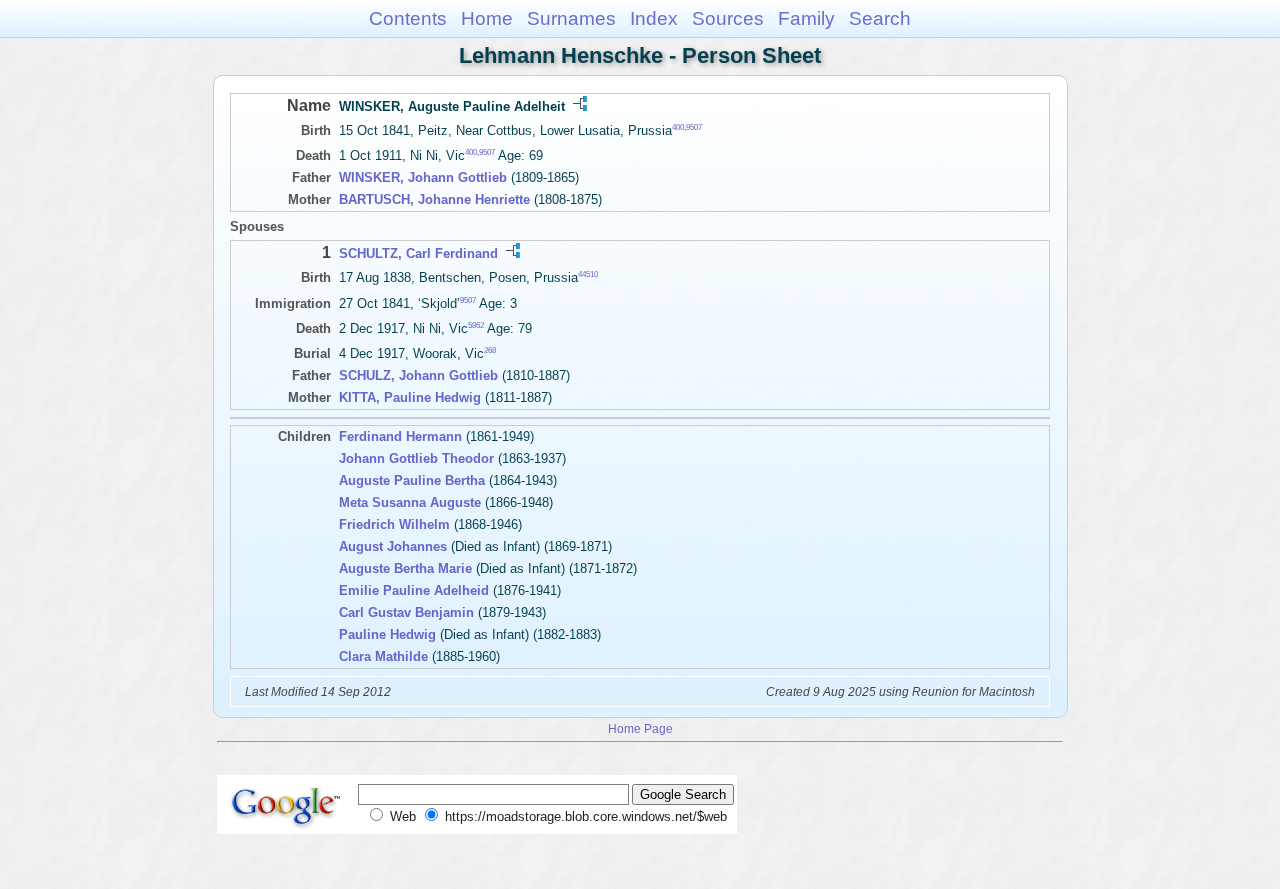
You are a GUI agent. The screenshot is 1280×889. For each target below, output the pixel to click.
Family (806, 18)
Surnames (571, 18)
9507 (694, 127)
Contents (408, 18)
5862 (476, 325)
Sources (728, 18)
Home (487, 18)
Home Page (640, 728)
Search (880, 18)
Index (654, 18)
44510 (588, 274)
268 (490, 350)
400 (678, 127)
